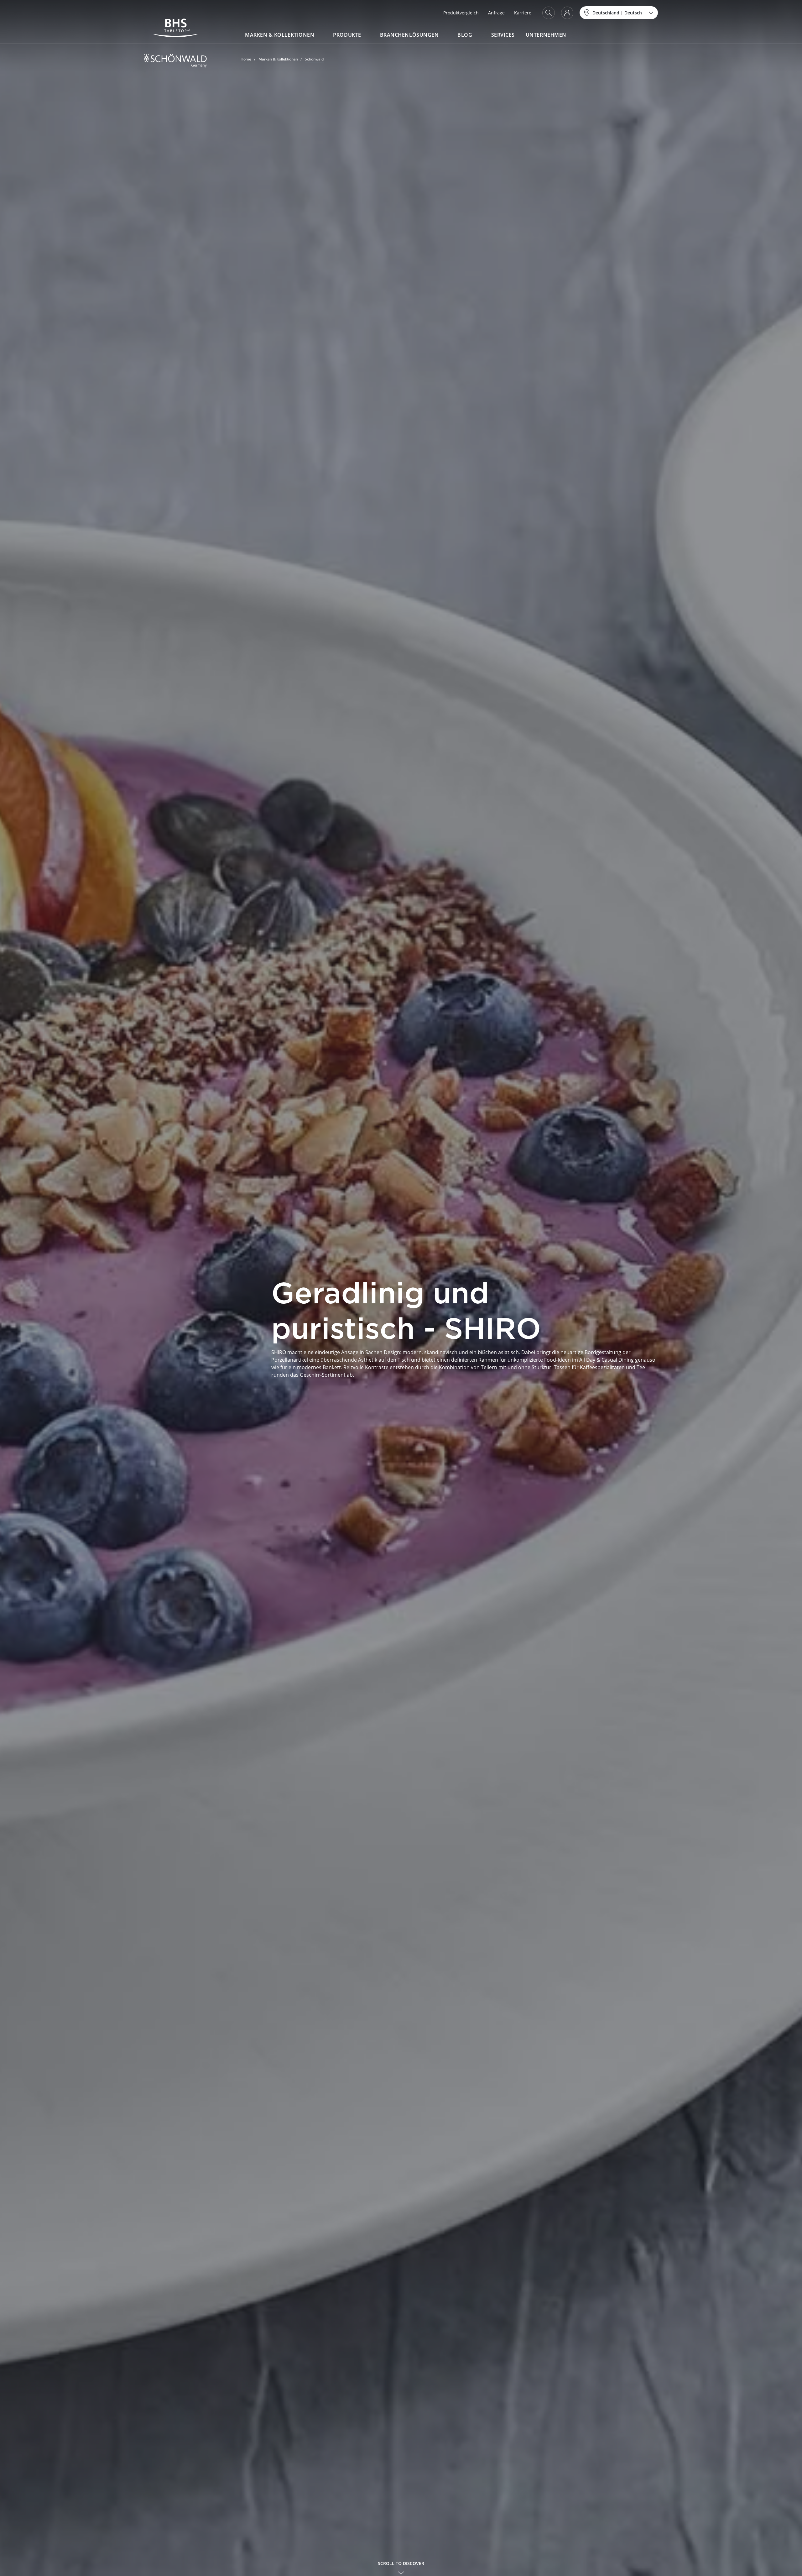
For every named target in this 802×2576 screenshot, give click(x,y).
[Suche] (549, 13)
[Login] (567, 13)
